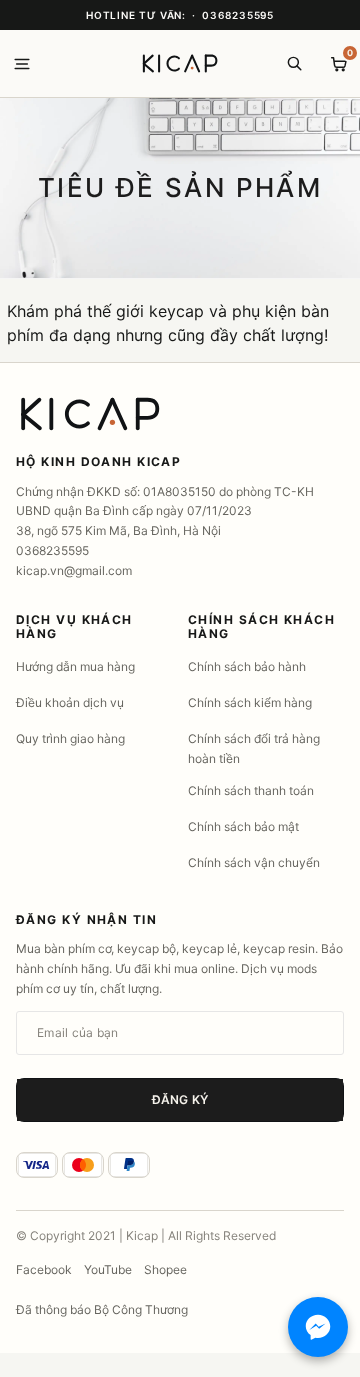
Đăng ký (180, 1099)
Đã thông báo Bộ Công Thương (102, 1309)
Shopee (165, 1269)
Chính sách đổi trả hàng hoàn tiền (254, 748)
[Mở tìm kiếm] (294, 64)
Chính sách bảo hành (247, 666)
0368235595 (238, 15)
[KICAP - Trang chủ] (180, 64)
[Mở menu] (22, 64)
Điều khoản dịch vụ (70, 702)
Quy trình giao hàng (70, 738)
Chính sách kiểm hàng (250, 702)
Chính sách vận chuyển (254, 862)
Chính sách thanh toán (251, 790)
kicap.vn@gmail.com (74, 570)
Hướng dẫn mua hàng (75, 666)
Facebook (44, 1269)
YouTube (108, 1269)
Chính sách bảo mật (243, 826)
